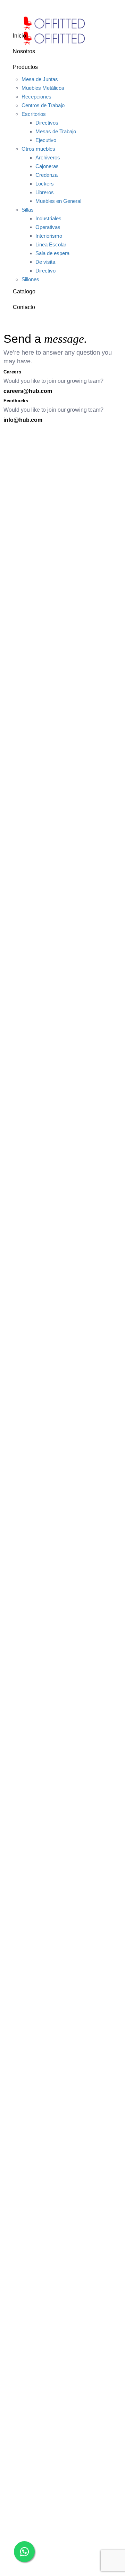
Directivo (45, 271)
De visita (45, 262)
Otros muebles (38, 149)
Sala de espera (52, 253)
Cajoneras (47, 166)
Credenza (47, 175)
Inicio (19, 36)
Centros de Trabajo (43, 105)
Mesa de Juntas (40, 79)
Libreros (45, 192)
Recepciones (36, 97)
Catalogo (24, 291)
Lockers (45, 184)
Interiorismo (49, 236)
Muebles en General (58, 201)
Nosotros (24, 51)
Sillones (30, 279)
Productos (25, 67)
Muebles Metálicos (43, 88)
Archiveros (48, 157)
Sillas (28, 210)
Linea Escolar (51, 244)
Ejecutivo (46, 140)
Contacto (24, 307)
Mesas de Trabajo (56, 131)
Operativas (48, 227)
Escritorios (34, 114)
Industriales (48, 218)
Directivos (47, 123)
